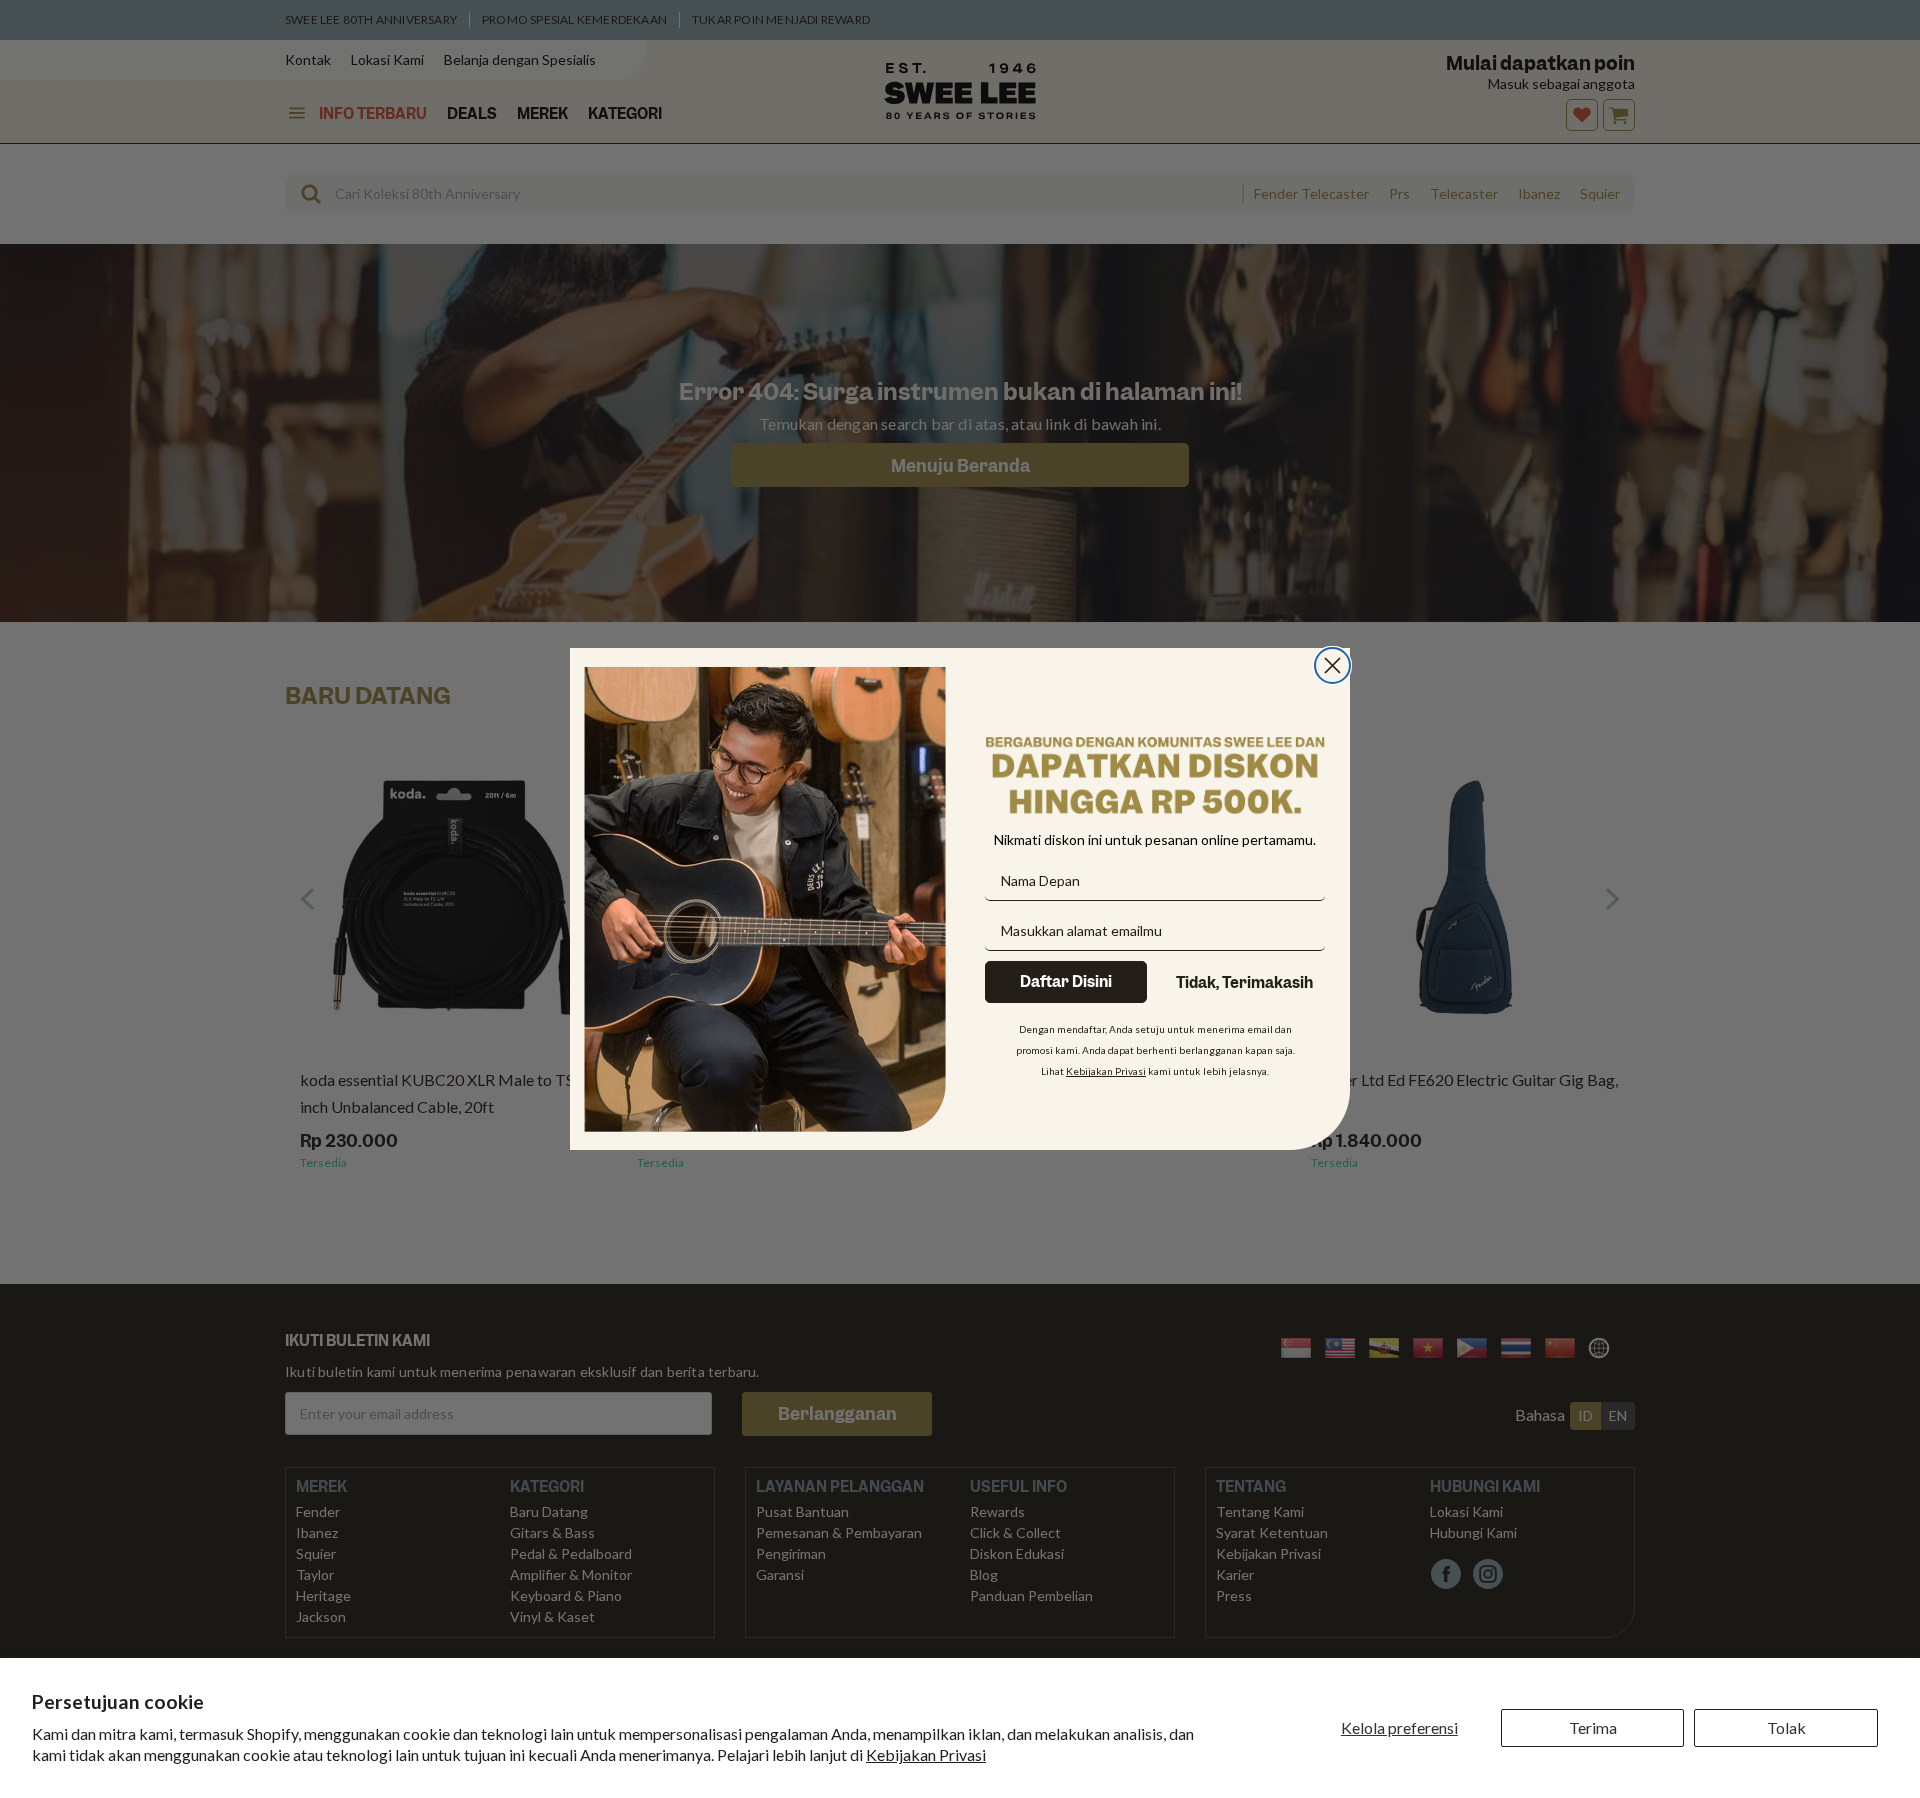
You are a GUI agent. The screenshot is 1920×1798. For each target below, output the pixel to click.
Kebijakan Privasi (926, 1754)
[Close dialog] (1332, 665)
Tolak (1786, 1727)
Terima (1593, 1727)
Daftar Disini (1066, 982)
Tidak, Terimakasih (1244, 983)
